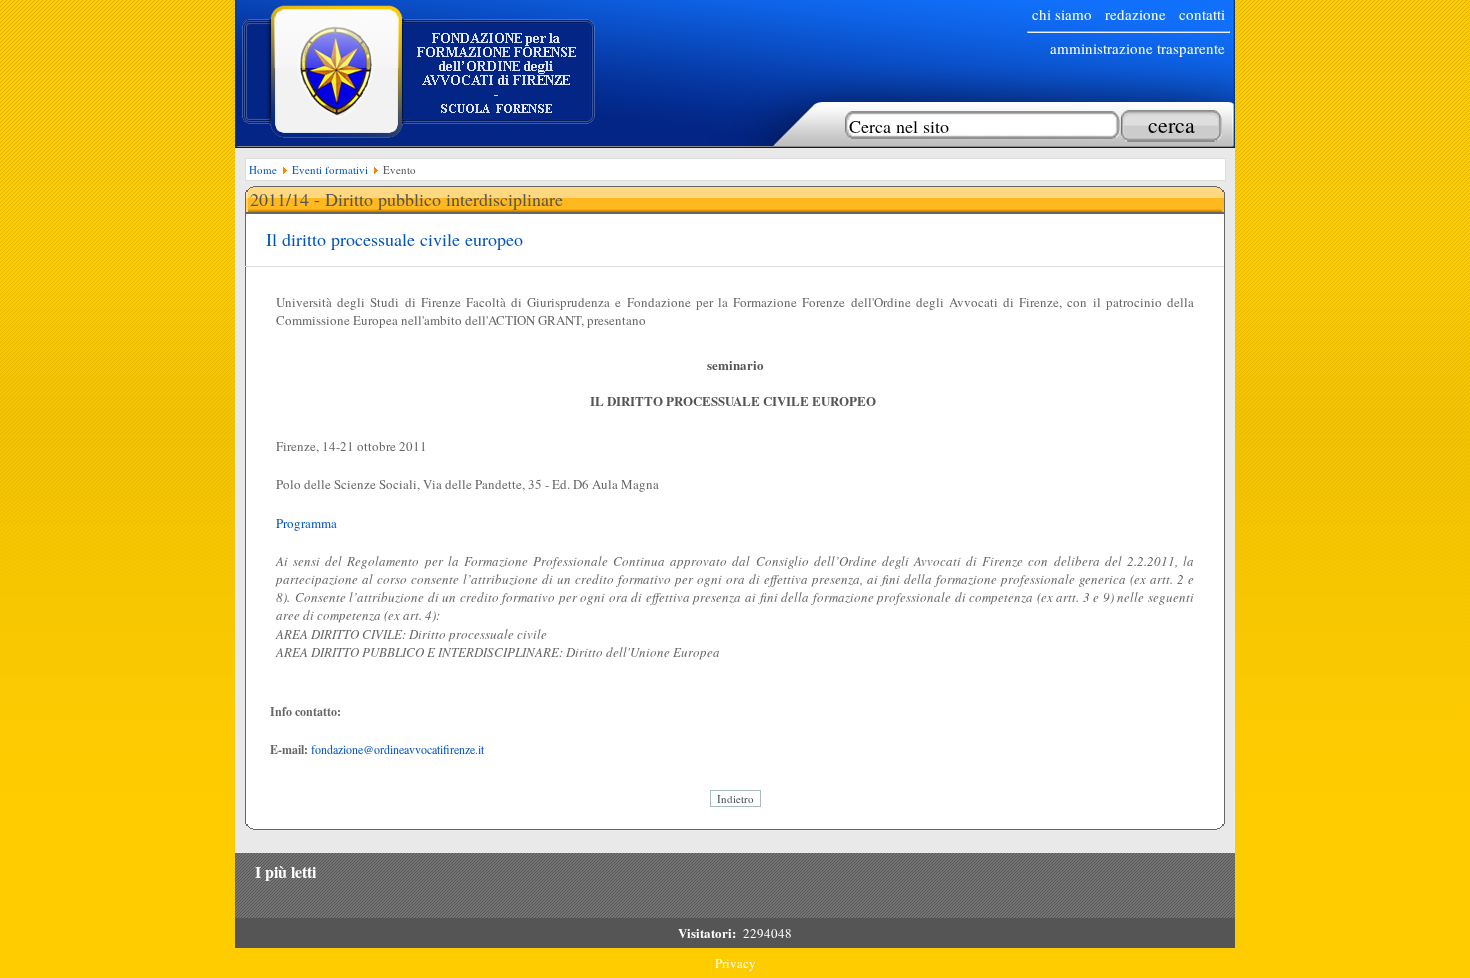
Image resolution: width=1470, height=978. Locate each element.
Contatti (1202, 14)
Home (263, 169)
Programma (306, 523)
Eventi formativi (330, 169)
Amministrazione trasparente (1137, 48)
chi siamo (1062, 14)
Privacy (735, 963)
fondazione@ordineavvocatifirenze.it (397, 749)
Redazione (1135, 14)
